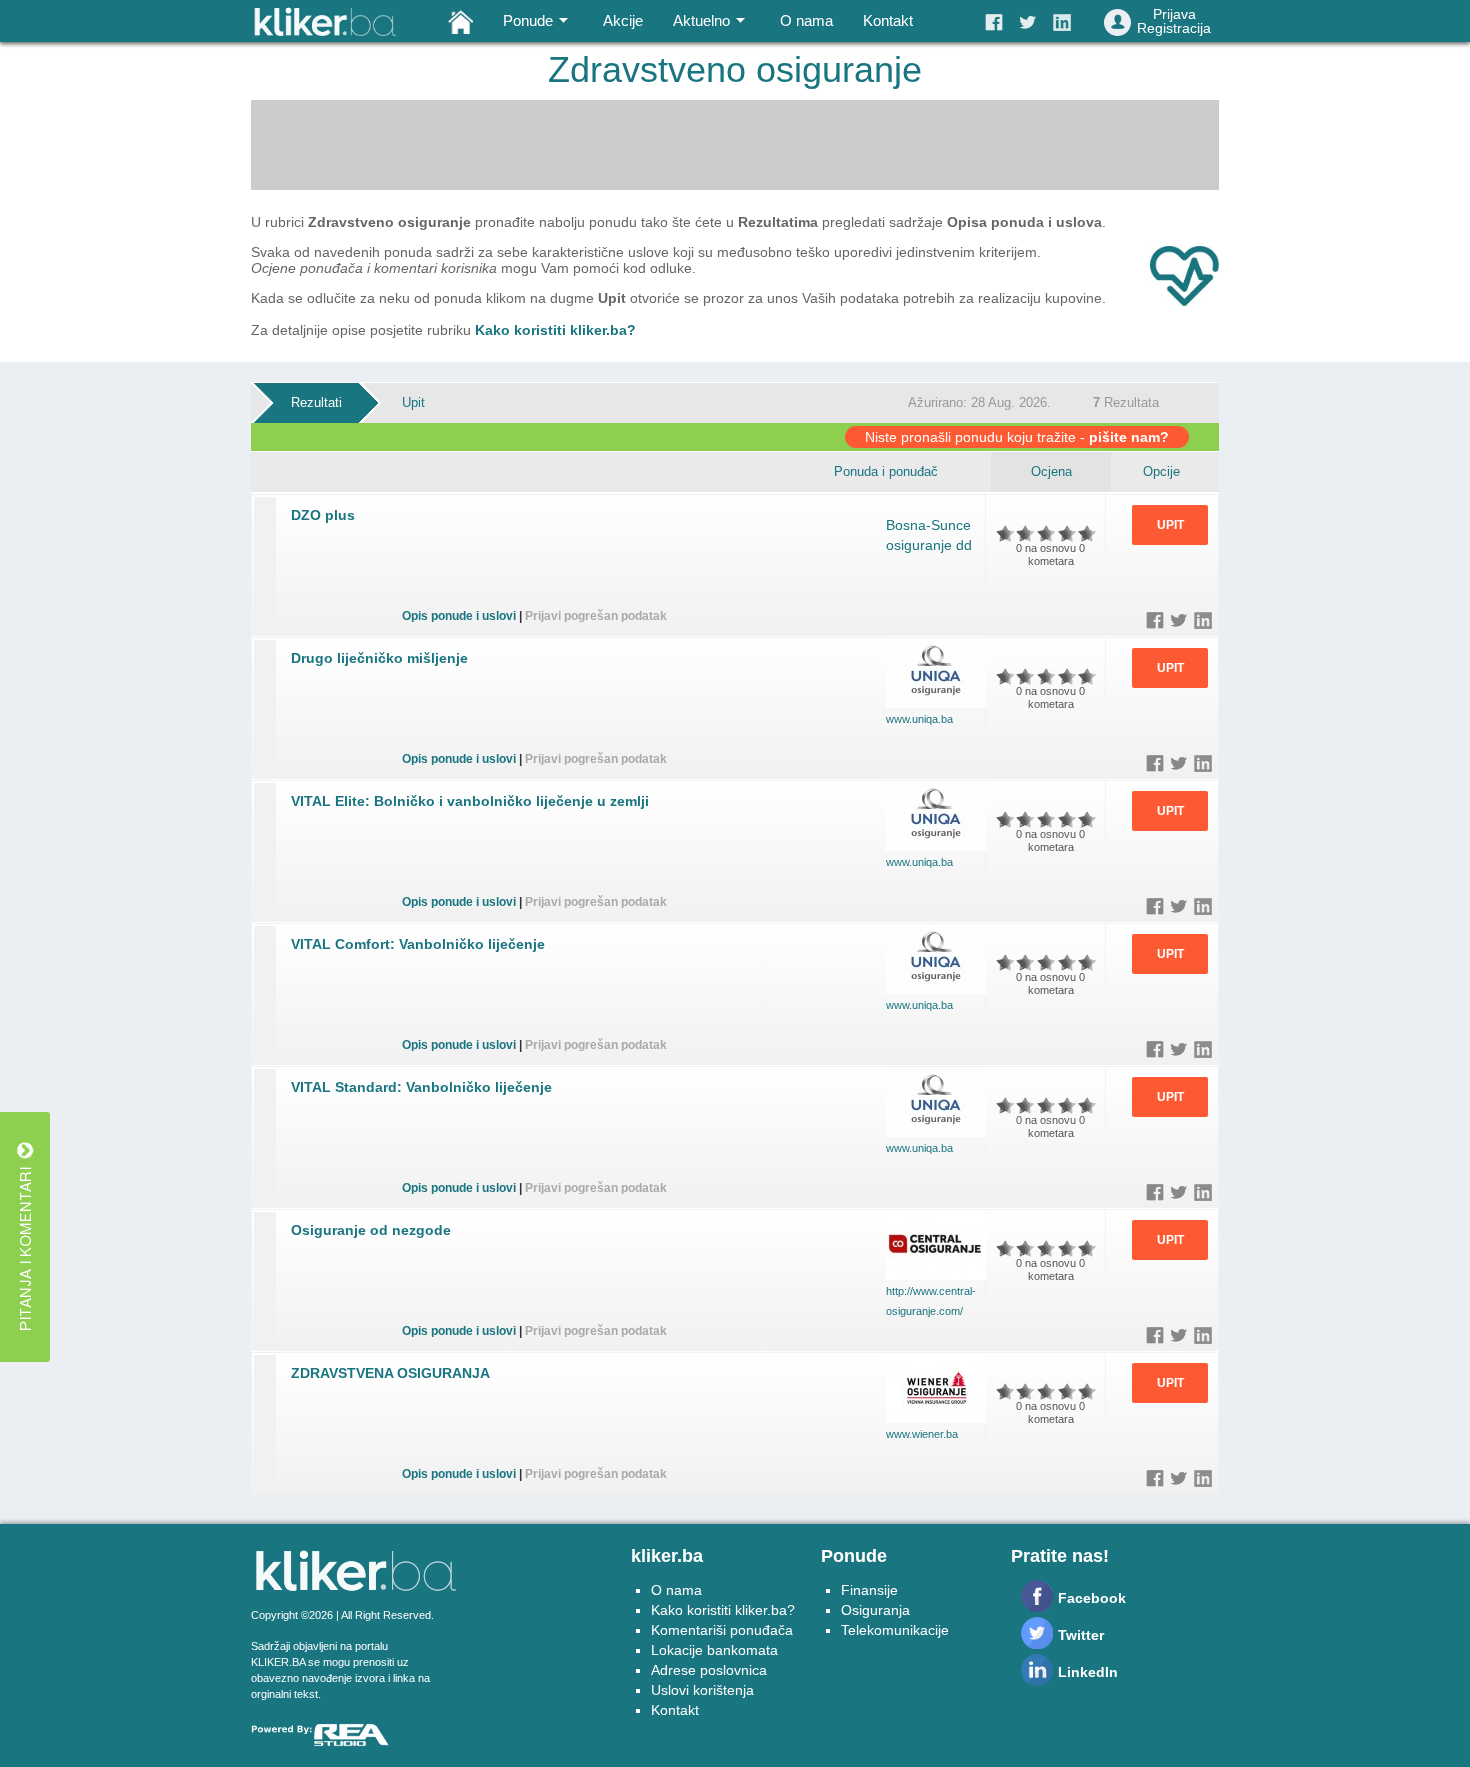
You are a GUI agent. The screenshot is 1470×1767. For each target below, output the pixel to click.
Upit (413, 402)
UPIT (1170, 525)
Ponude (528, 20)
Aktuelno (701, 20)
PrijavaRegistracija (1174, 21)
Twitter (1081, 1635)
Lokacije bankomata (714, 1650)
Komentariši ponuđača (722, 1630)
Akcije (623, 20)
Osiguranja (875, 1610)
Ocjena (1051, 471)
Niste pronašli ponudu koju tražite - (1017, 437)
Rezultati (316, 402)
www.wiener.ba (922, 1434)
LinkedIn (1088, 1672)
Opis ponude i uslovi (459, 616)
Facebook (1092, 1598)
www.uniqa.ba (919, 719)
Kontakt (888, 20)
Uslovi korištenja (702, 1690)
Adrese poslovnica (709, 1670)
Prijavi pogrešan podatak (596, 616)
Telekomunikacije (895, 1630)
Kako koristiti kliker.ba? (555, 330)
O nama (806, 20)
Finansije (869, 1590)
